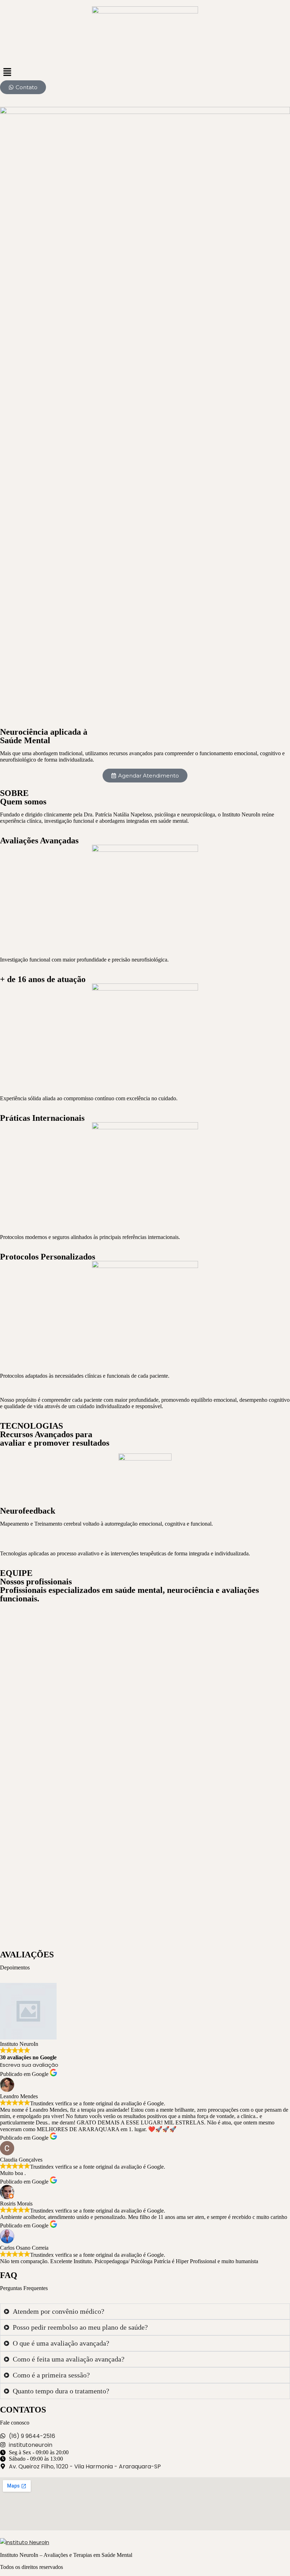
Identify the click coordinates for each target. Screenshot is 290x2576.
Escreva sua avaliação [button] (29, 2065)
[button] (145, 73)
